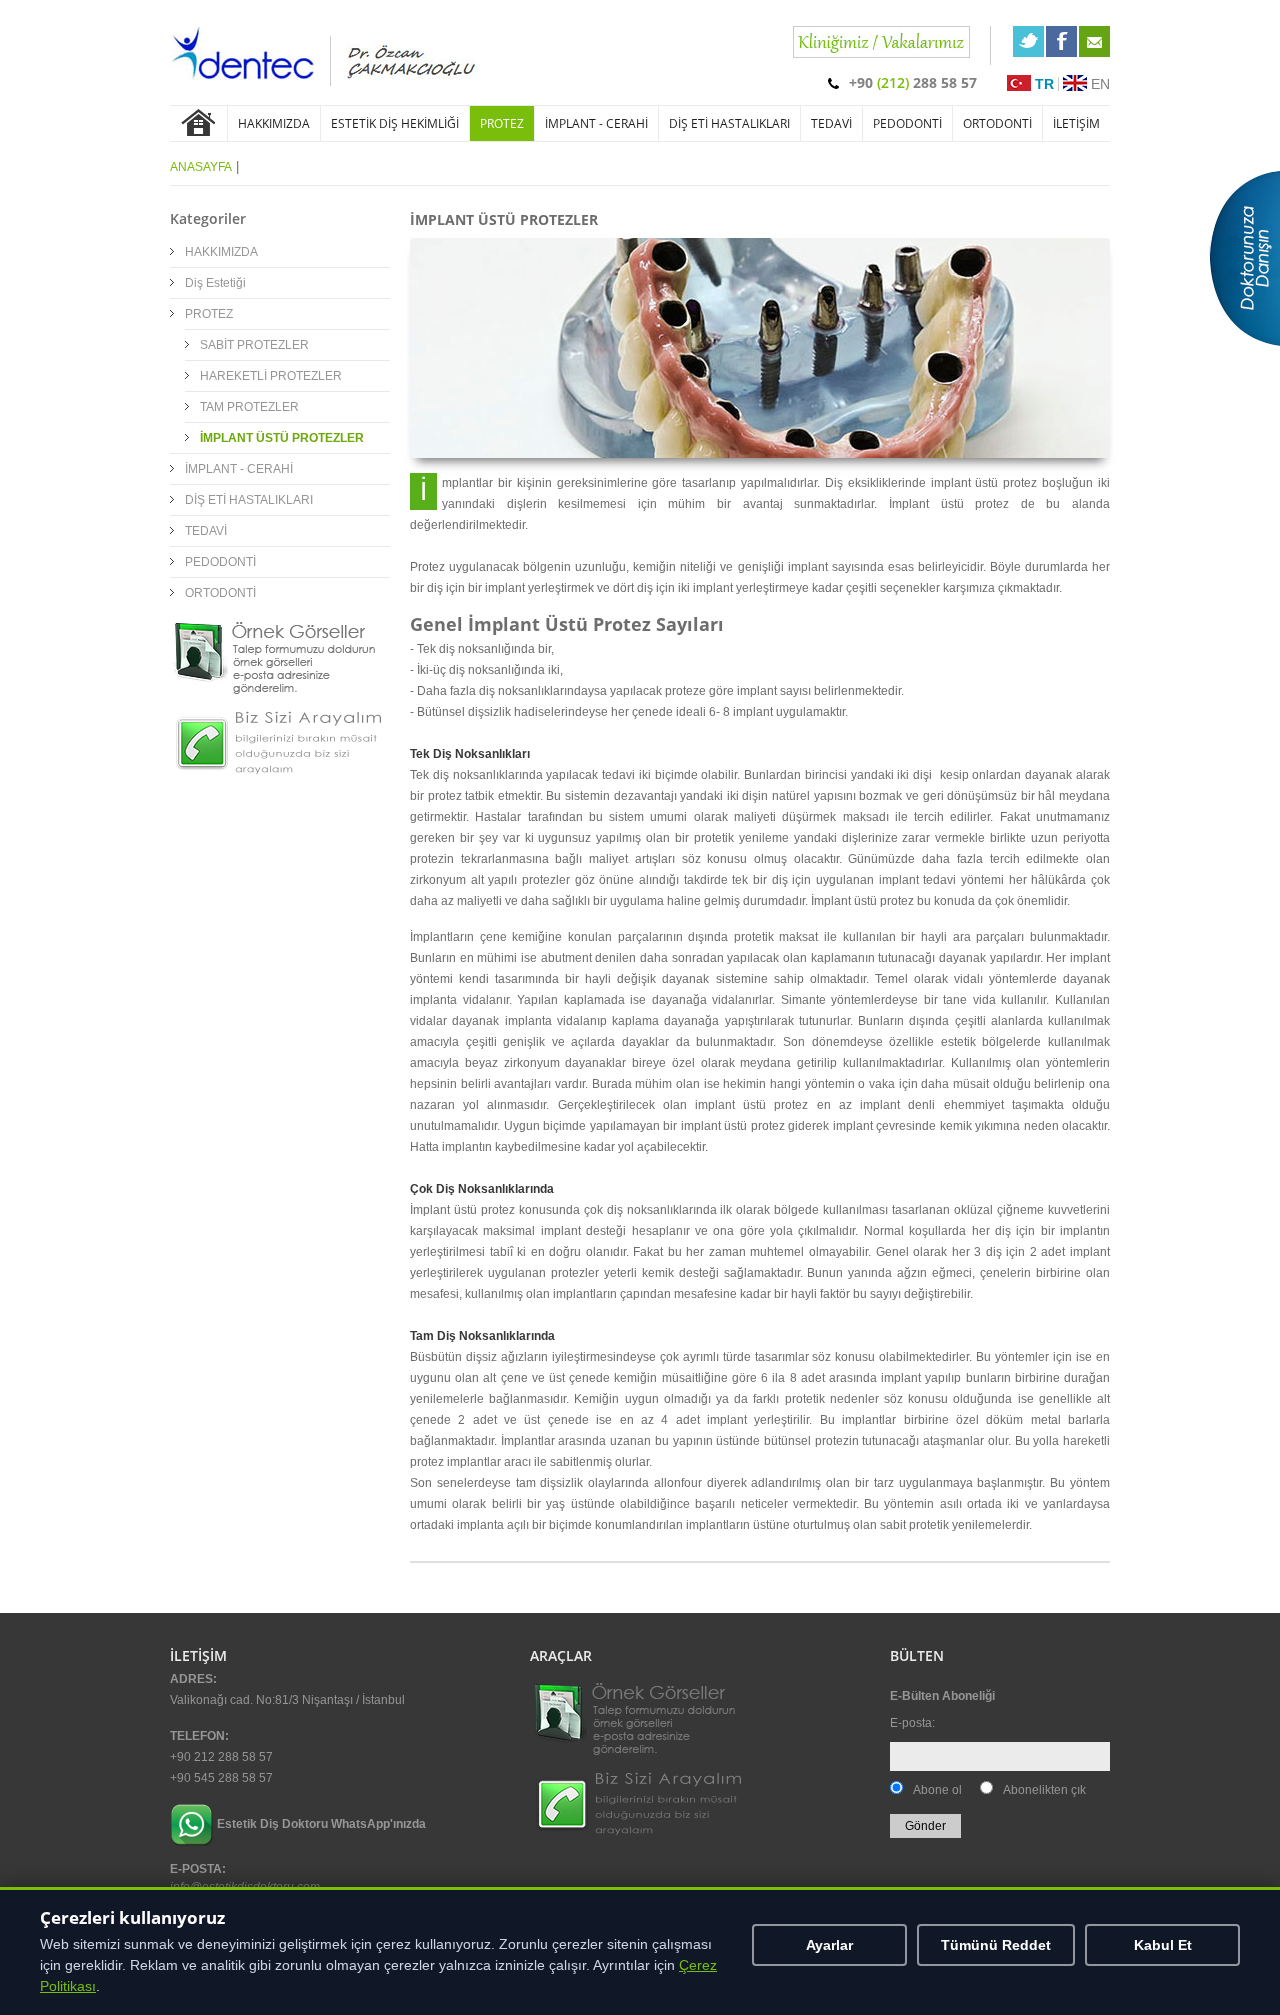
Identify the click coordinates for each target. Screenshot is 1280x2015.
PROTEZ (502, 123)
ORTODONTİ (997, 123)
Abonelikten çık (1044, 1790)
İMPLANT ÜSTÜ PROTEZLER (282, 438)
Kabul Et (1163, 1945)
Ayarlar (829, 1945)
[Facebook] (1061, 41)
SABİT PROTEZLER (254, 345)
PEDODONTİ (907, 123)
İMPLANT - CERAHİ (596, 123)
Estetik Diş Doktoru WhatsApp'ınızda (321, 1824)
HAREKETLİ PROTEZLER (271, 376)
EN (1098, 84)
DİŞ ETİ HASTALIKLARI (729, 123)
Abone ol (937, 1790)
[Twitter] (1028, 41)
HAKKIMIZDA (274, 123)
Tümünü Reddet (996, 1945)
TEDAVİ (831, 123)
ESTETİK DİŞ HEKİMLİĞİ (395, 123)
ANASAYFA (201, 167)
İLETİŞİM (1076, 123)
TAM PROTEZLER (249, 407)
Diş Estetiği (215, 283)
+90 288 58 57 (913, 82)
